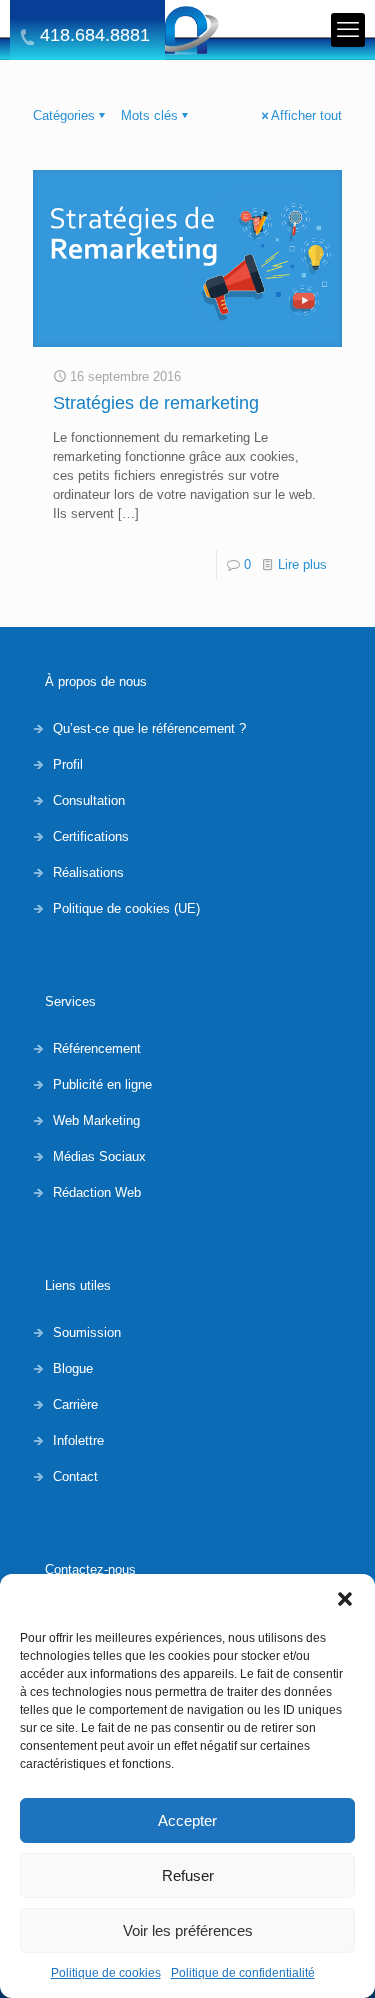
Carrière (75, 1404)
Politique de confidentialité (243, 1973)
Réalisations (88, 872)
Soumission (87, 1332)
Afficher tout (306, 115)
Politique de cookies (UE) (126, 908)
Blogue (73, 1368)
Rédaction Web (97, 1192)
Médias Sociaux (99, 1156)
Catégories (64, 115)
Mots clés (149, 115)
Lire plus (302, 564)
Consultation (89, 800)
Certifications (91, 836)
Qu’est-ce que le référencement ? (149, 728)
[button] (345, 1599)
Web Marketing (96, 1120)
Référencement (97, 1048)
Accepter (187, 1820)
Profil (68, 764)
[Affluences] (187, 30)
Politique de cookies (106, 1973)
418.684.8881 (95, 35)
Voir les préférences (188, 1930)
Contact (75, 1476)
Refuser (188, 1875)
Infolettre (78, 1440)
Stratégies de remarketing (156, 403)
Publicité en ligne (102, 1084)
